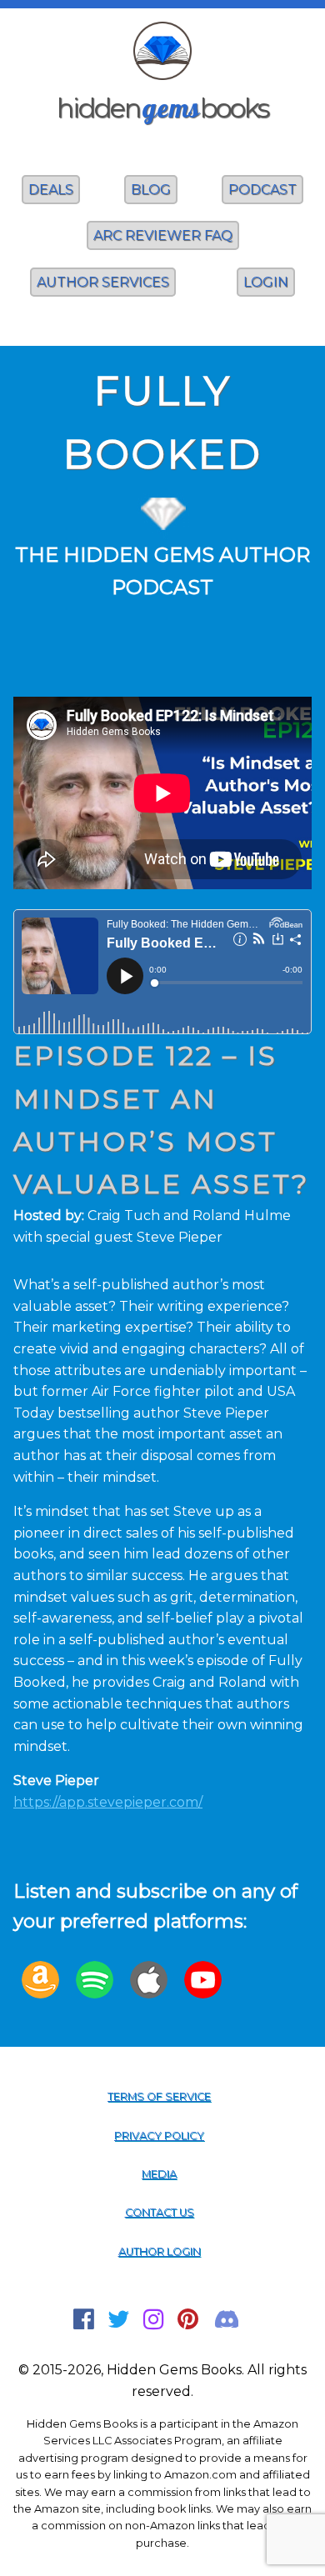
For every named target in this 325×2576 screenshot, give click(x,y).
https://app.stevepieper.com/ (108, 1802)
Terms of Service (159, 2096)
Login (266, 282)
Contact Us (160, 2212)
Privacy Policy (159, 2136)
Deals (51, 190)
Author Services (103, 282)
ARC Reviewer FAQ (163, 235)
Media (159, 2174)
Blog (151, 190)
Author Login (160, 2251)
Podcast (262, 190)
